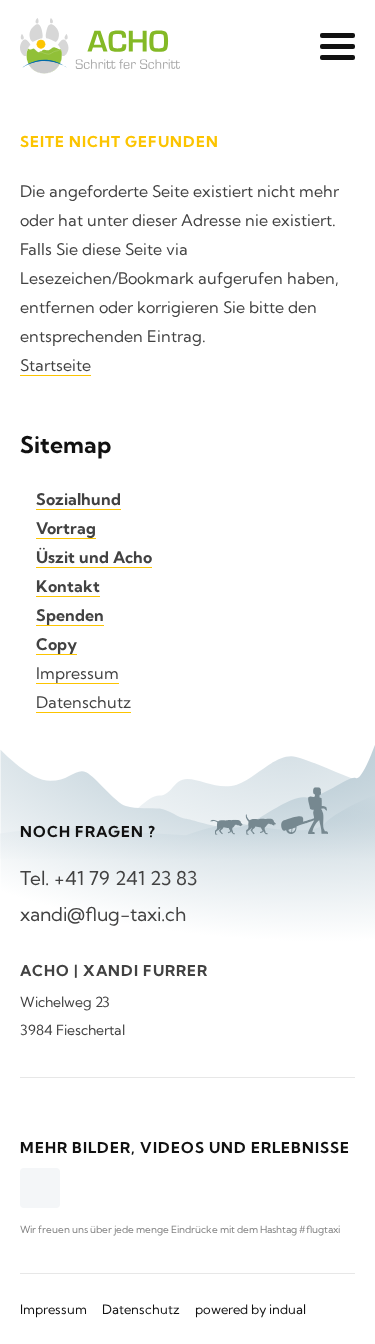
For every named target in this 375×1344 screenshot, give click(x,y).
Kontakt (68, 586)
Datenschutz (83, 702)
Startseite (55, 365)
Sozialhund (78, 499)
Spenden (70, 615)
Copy (56, 644)
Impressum (77, 673)
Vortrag (66, 528)
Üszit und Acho (94, 557)
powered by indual (250, 1309)
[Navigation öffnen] (337, 46)
